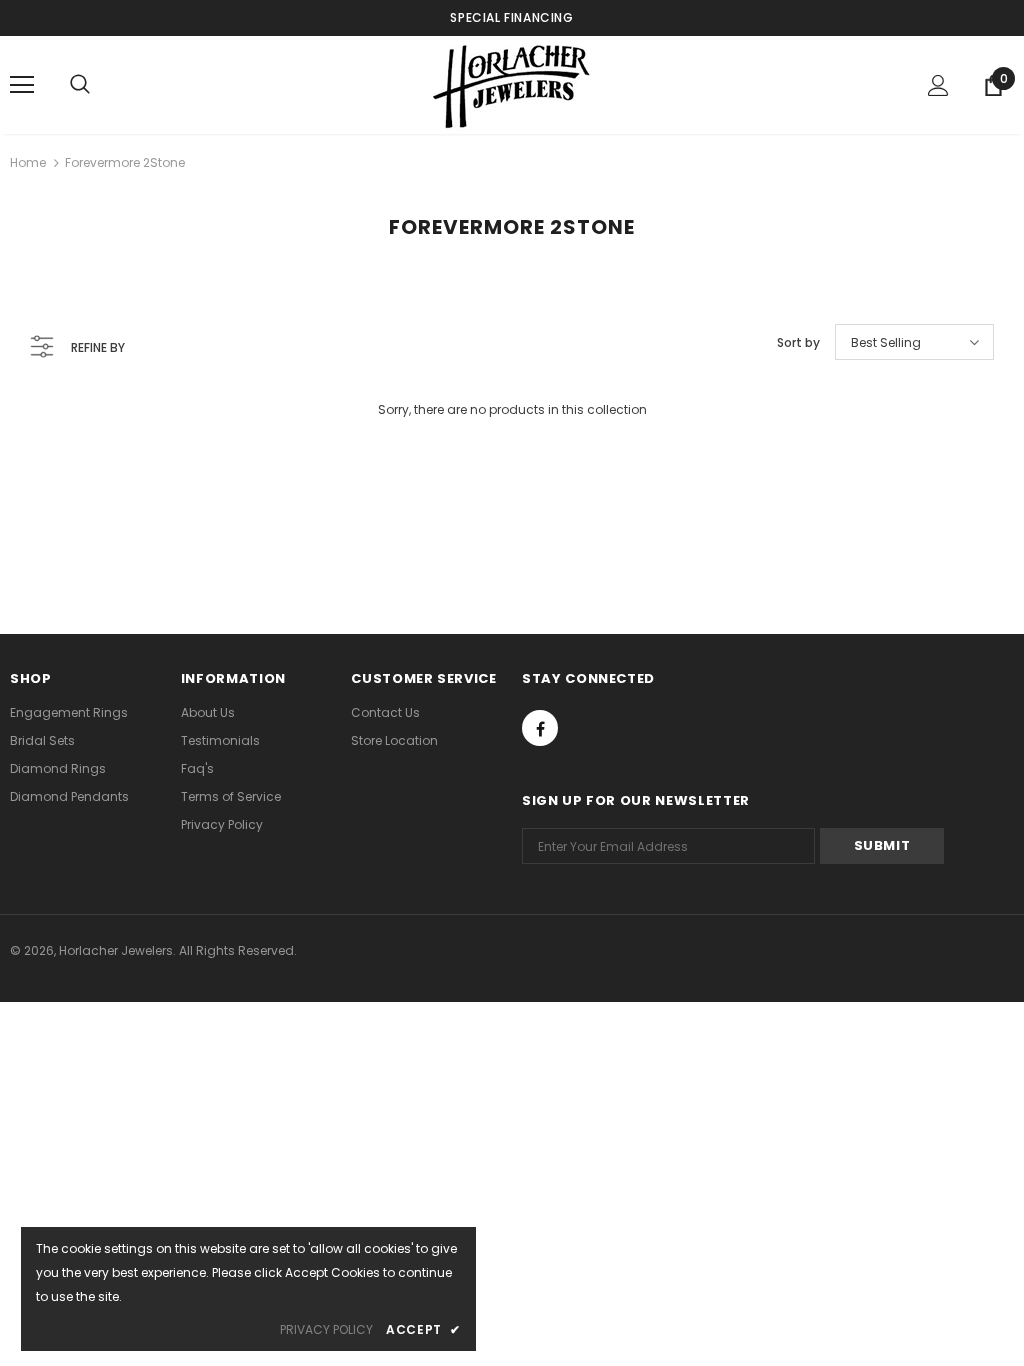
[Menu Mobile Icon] (22, 85)
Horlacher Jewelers (116, 950)
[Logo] (512, 84)
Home (28, 162)
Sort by (798, 342)
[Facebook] (540, 728)
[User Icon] (938, 85)
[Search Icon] (80, 85)
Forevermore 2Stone (125, 162)
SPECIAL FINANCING (511, 17)
